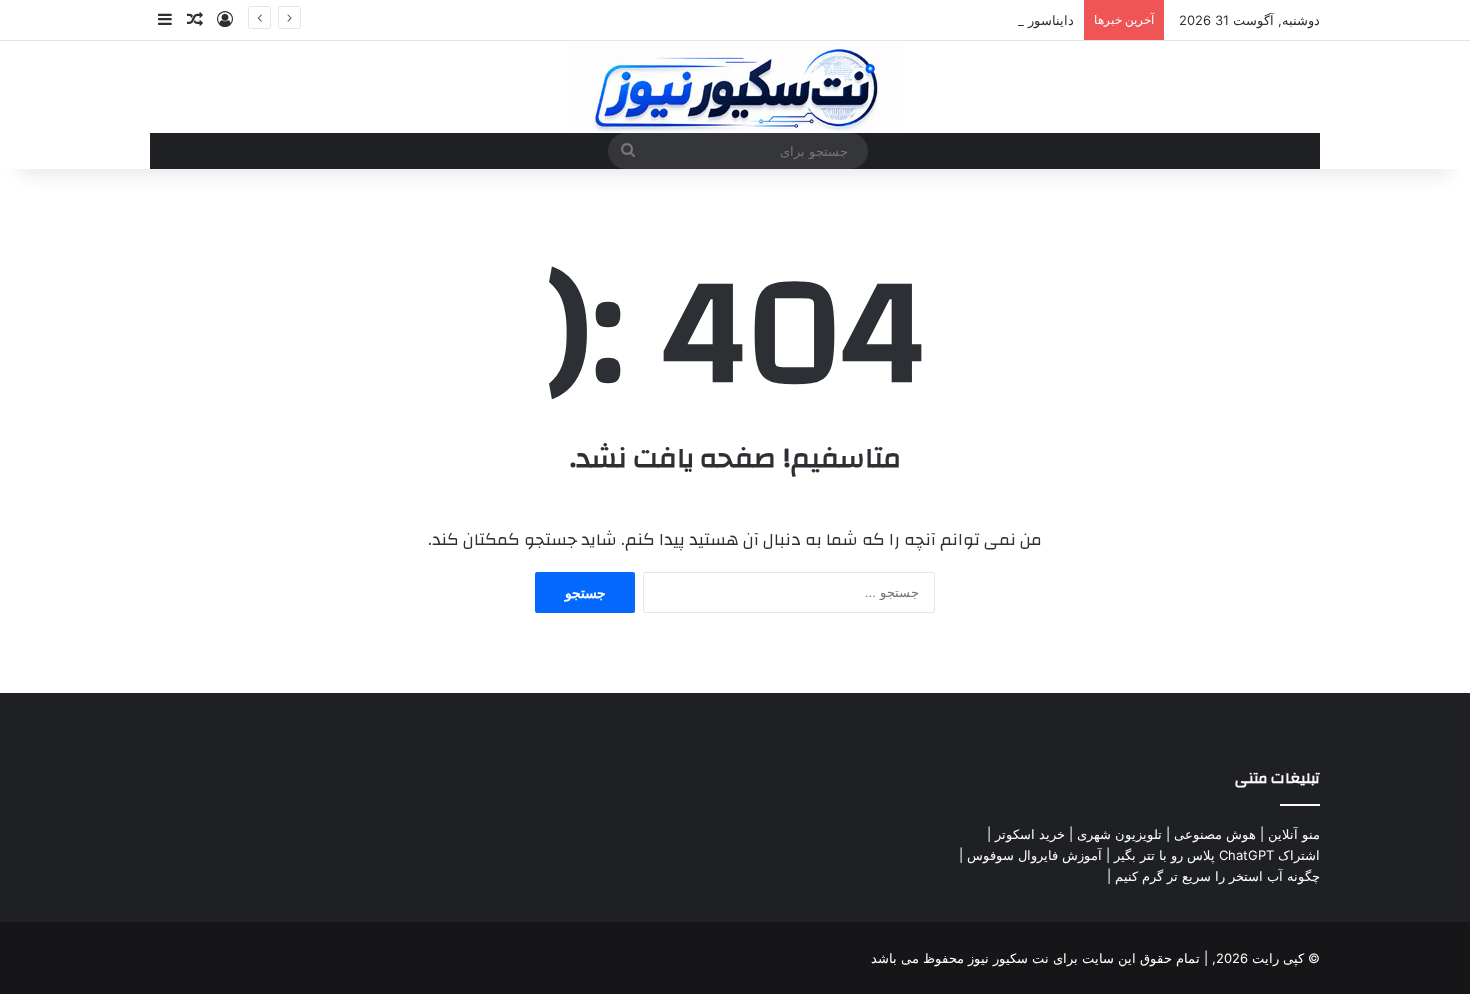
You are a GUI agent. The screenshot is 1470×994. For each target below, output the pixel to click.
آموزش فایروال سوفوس (1034, 855)
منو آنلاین (1294, 834)
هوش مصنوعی (1215, 834)
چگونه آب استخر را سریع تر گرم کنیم (1217, 876)
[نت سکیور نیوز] (735, 87)
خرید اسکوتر (1030, 834)
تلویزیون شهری (1119, 834)
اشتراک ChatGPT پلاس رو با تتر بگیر (1217, 855)
